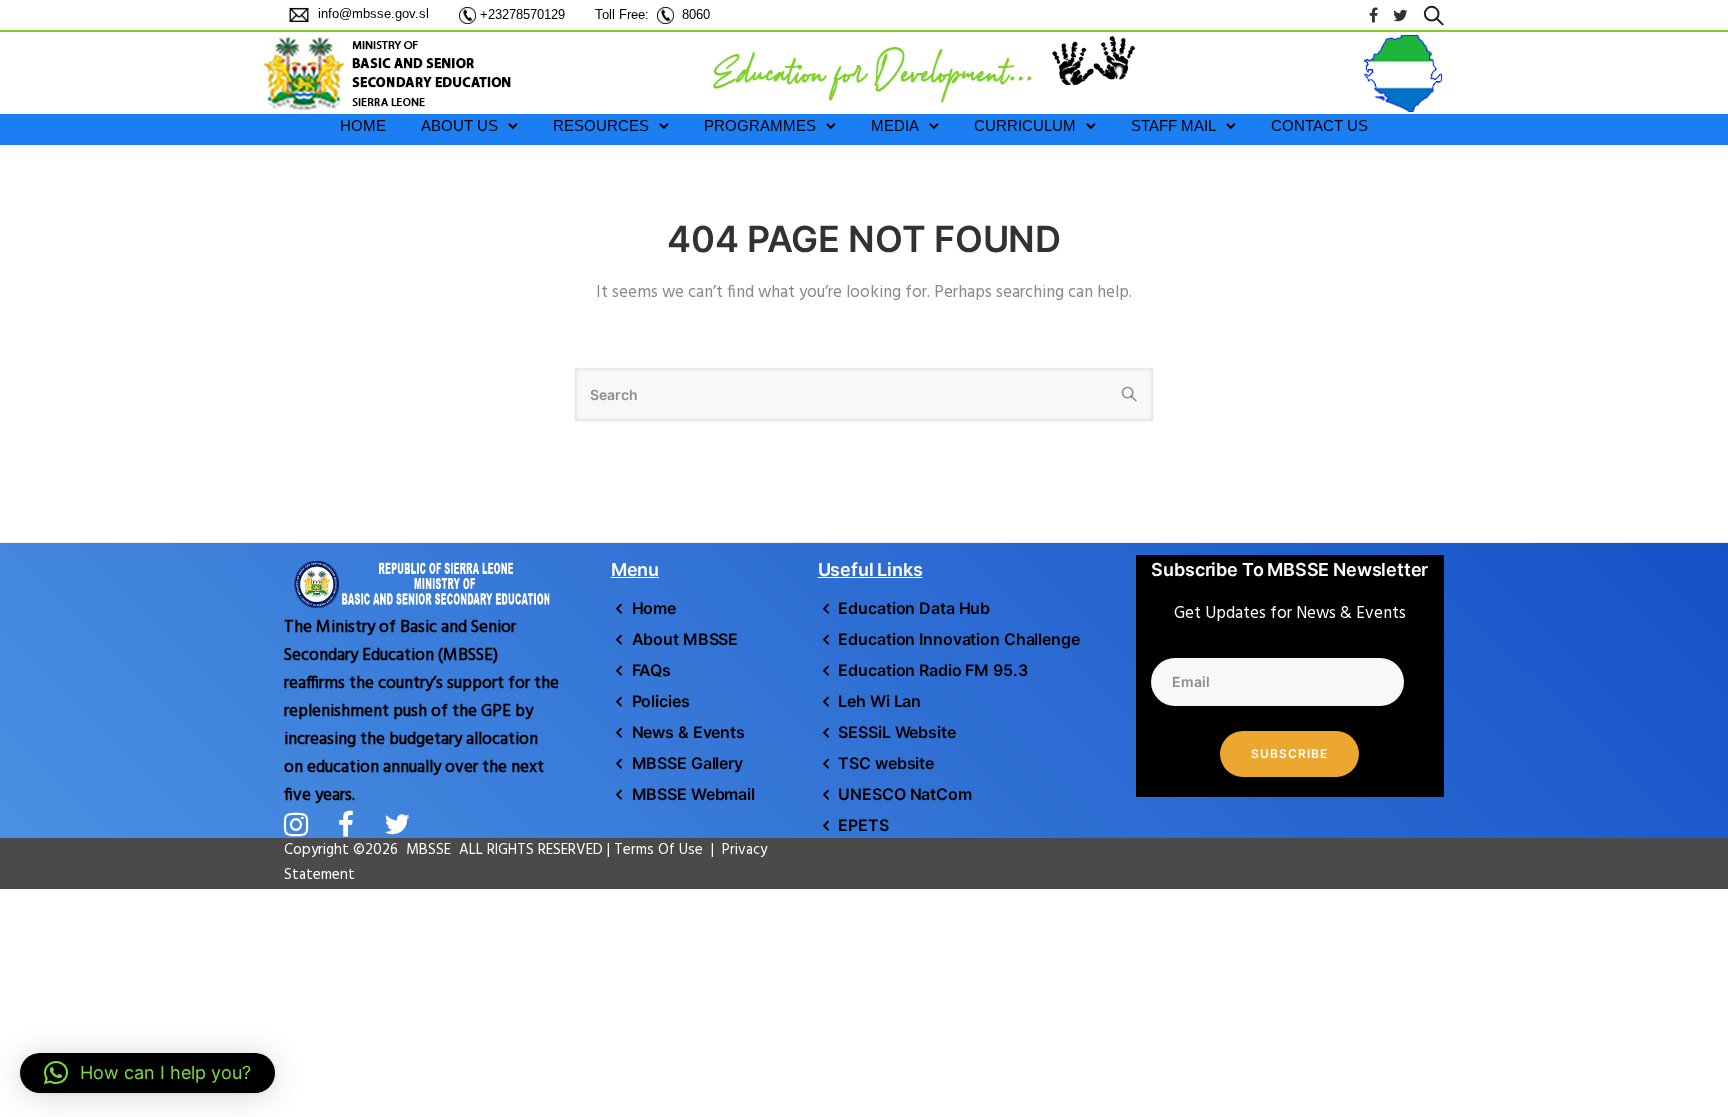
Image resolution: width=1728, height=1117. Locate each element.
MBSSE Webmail (693, 794)
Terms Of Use (660, 850)
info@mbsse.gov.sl (371, 13)
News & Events (688, 732)
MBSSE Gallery (687, 763)
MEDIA (895, 125)
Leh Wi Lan (879, 701)
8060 (696, 14)
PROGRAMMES (760, 125)
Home (654, 608)
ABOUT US (459, 125)
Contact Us (1319, 125)
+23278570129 (522, 14)
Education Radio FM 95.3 (932, 670)
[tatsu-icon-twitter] (1400, 15)
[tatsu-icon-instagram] (303, 824)
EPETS (863, 825)
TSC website (886, 763)
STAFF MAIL (1173, 125)
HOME (363, 125)
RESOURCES (601, 125)
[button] (147, 1073)
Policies (661, 701)
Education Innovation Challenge (958, 639)
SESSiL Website (896, 732)
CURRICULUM (1025, 125)
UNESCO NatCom (904, 794)
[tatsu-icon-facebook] (1373, 15)
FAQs (651, 670)
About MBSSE (685, 639)
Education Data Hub (914, 608)
